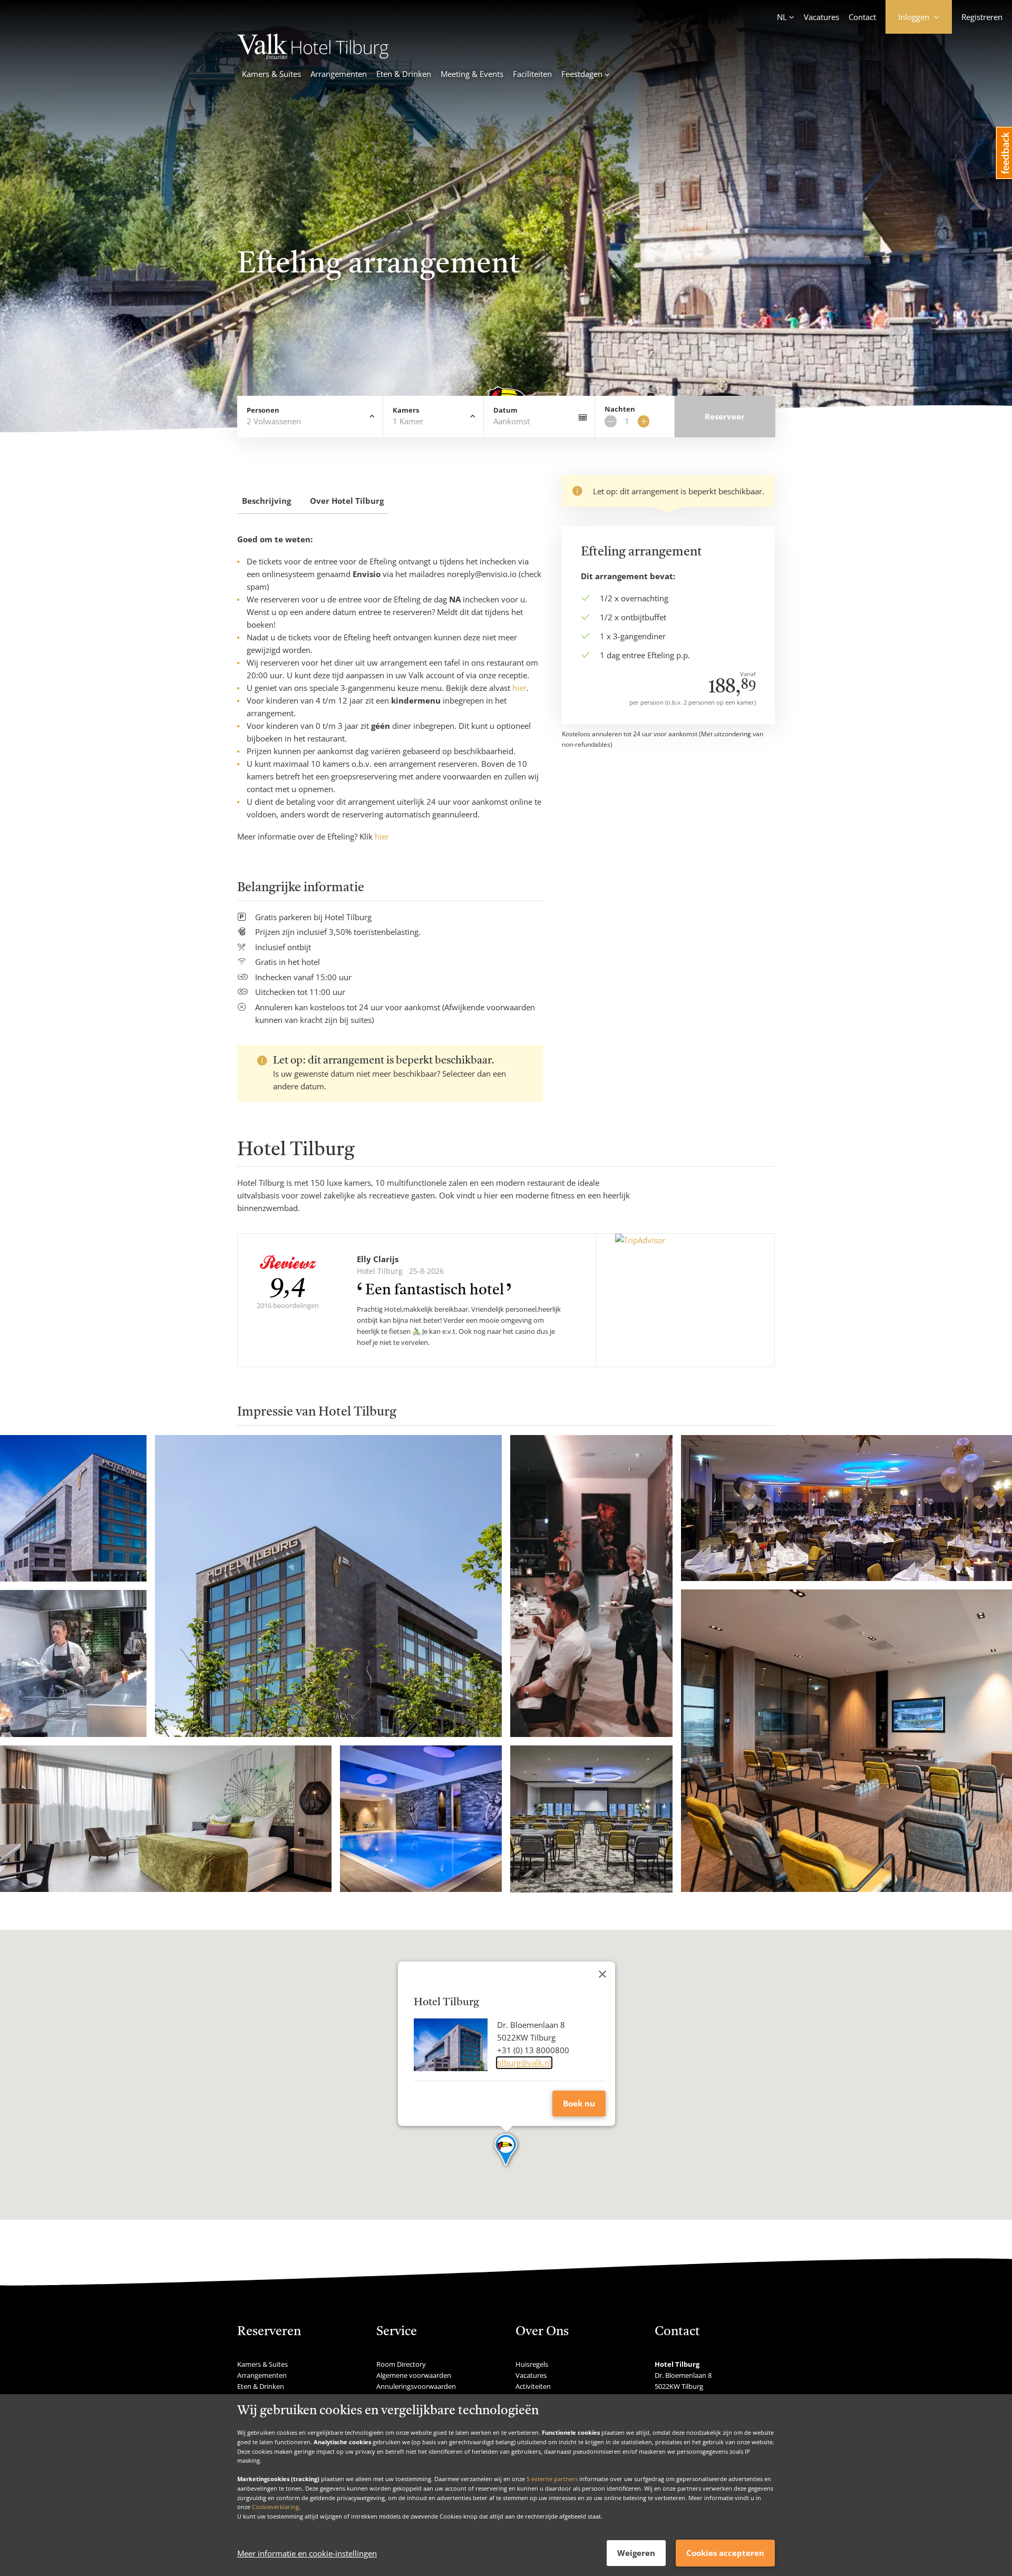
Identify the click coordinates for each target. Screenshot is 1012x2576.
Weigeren (636, 2553)
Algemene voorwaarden (414, 2375)
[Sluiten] (602, 1974)
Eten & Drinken (404, 74)
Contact (862, 17)
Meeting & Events (472, 74)
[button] (506, 2151)
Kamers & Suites (271, 74)
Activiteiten (533, 2386)
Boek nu (579, 2103)
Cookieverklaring (275, 2507)
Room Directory (401, 2364)
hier (519, 688)
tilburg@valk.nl (524, 2063)
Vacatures (821, 17)
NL (782, 17)
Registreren (982, 17)
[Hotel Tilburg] (313, 56)
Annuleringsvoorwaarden (416, 2386)
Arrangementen (339, 74)
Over (347, 501)
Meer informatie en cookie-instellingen (307, 2553)
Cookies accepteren (725, 2553)
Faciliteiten (532, 74)
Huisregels (532, 2364)
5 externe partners (552, 2479)
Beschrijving (266, 501)
